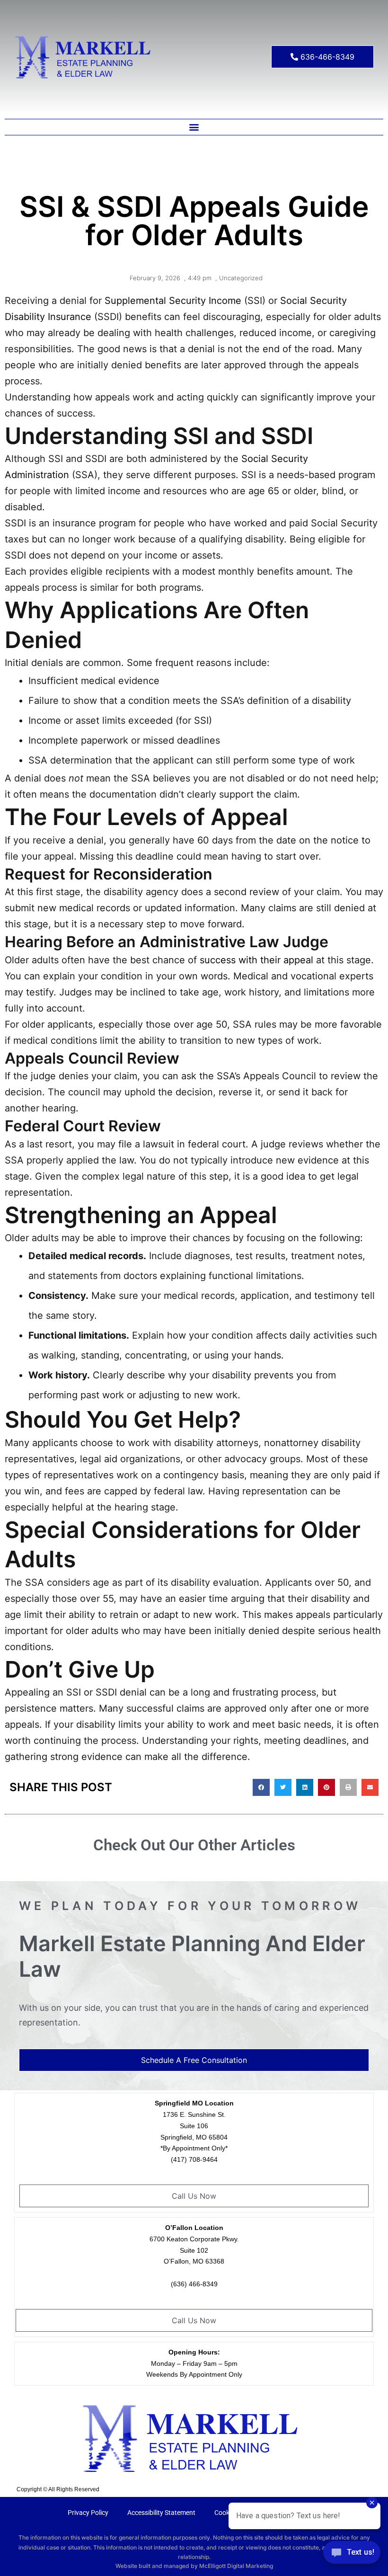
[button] (194, 127)
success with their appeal (256, 960)
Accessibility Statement (161, 2513)
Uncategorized (241, 278)
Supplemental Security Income (173, 301)
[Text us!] (352, 2556)
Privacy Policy (88, 2513)
